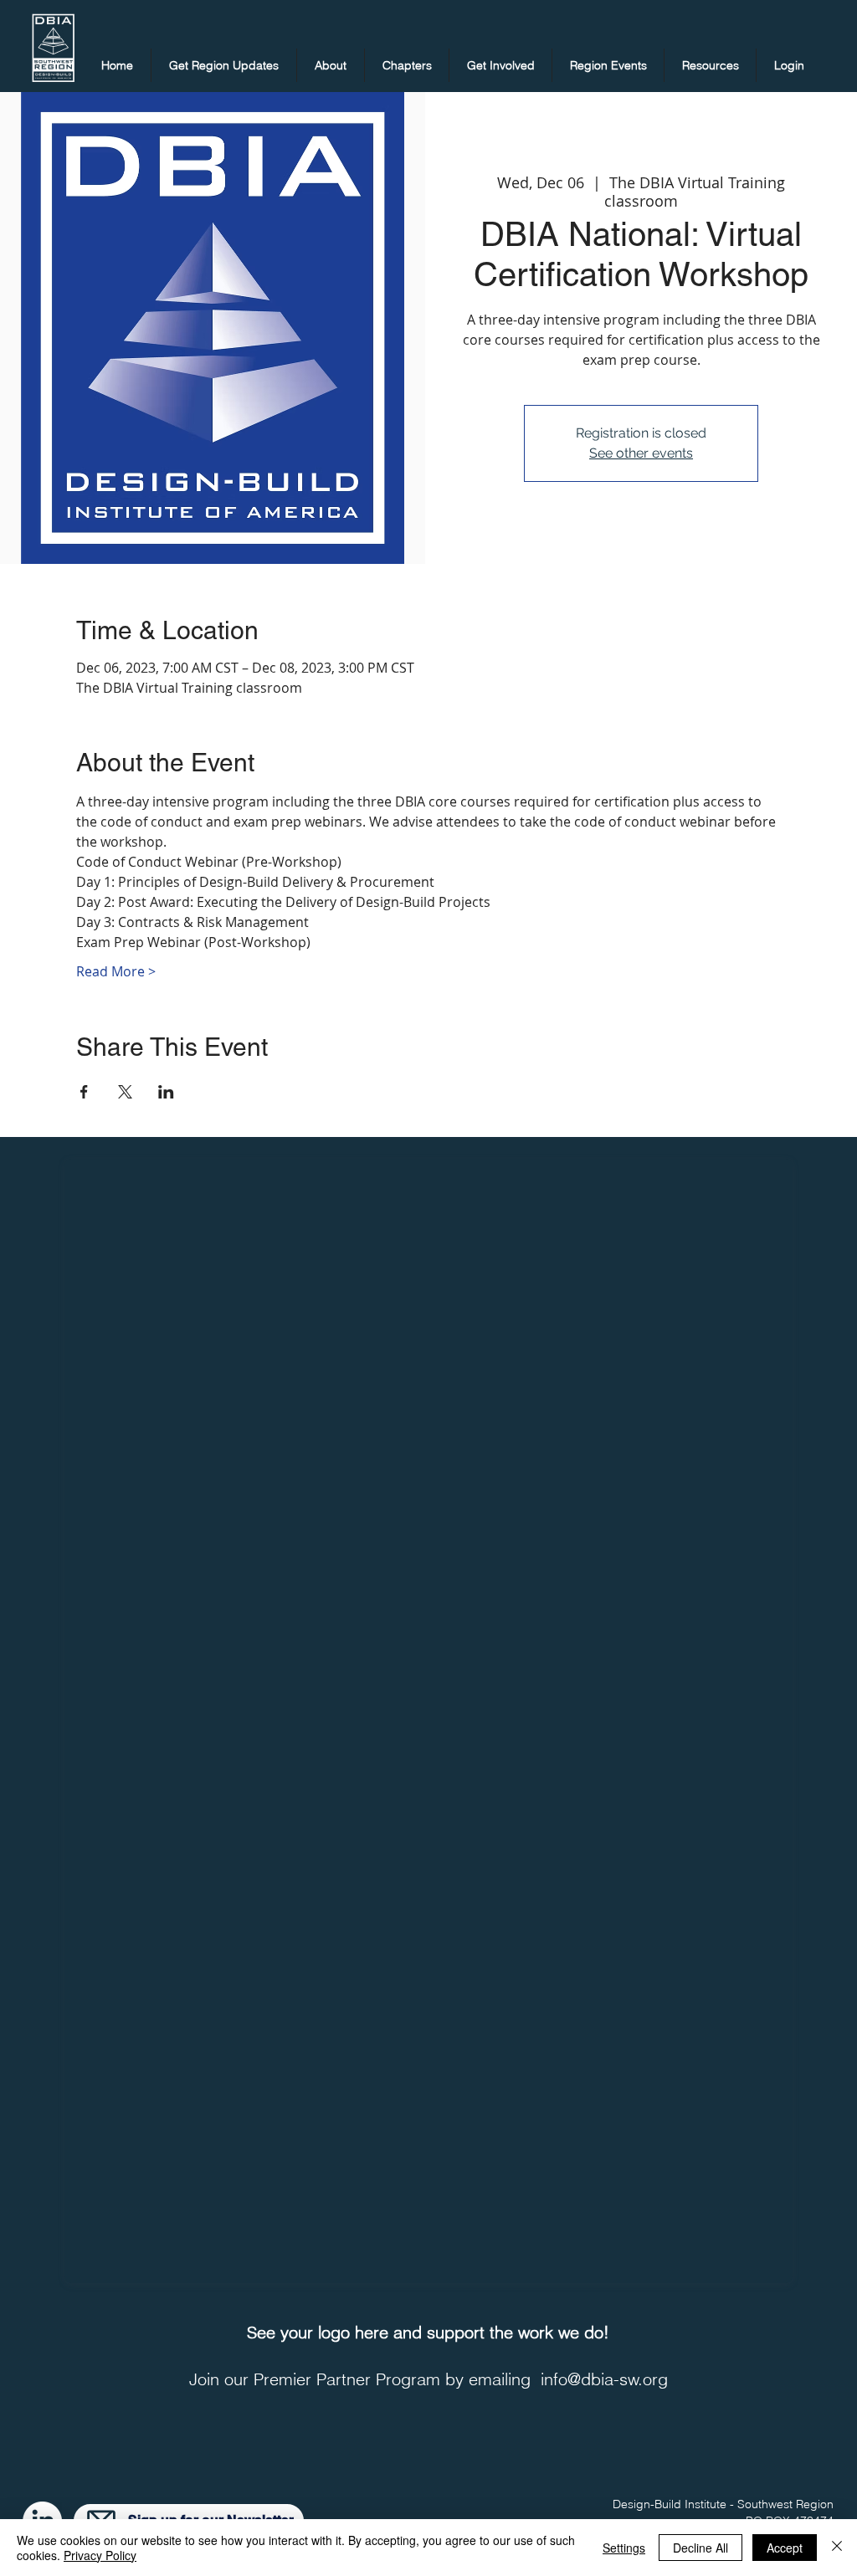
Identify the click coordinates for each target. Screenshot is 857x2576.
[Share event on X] (125, 1092)
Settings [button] (624, 2548)
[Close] (837, 2548)
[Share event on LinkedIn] (166, 1092)
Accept (785, 2548)
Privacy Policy (100, 2555)
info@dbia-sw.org (604, 2379)
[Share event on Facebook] (84, 1092)
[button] (224, 65)
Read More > (116, 971)
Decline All (700, 2548)
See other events (641, 453)
